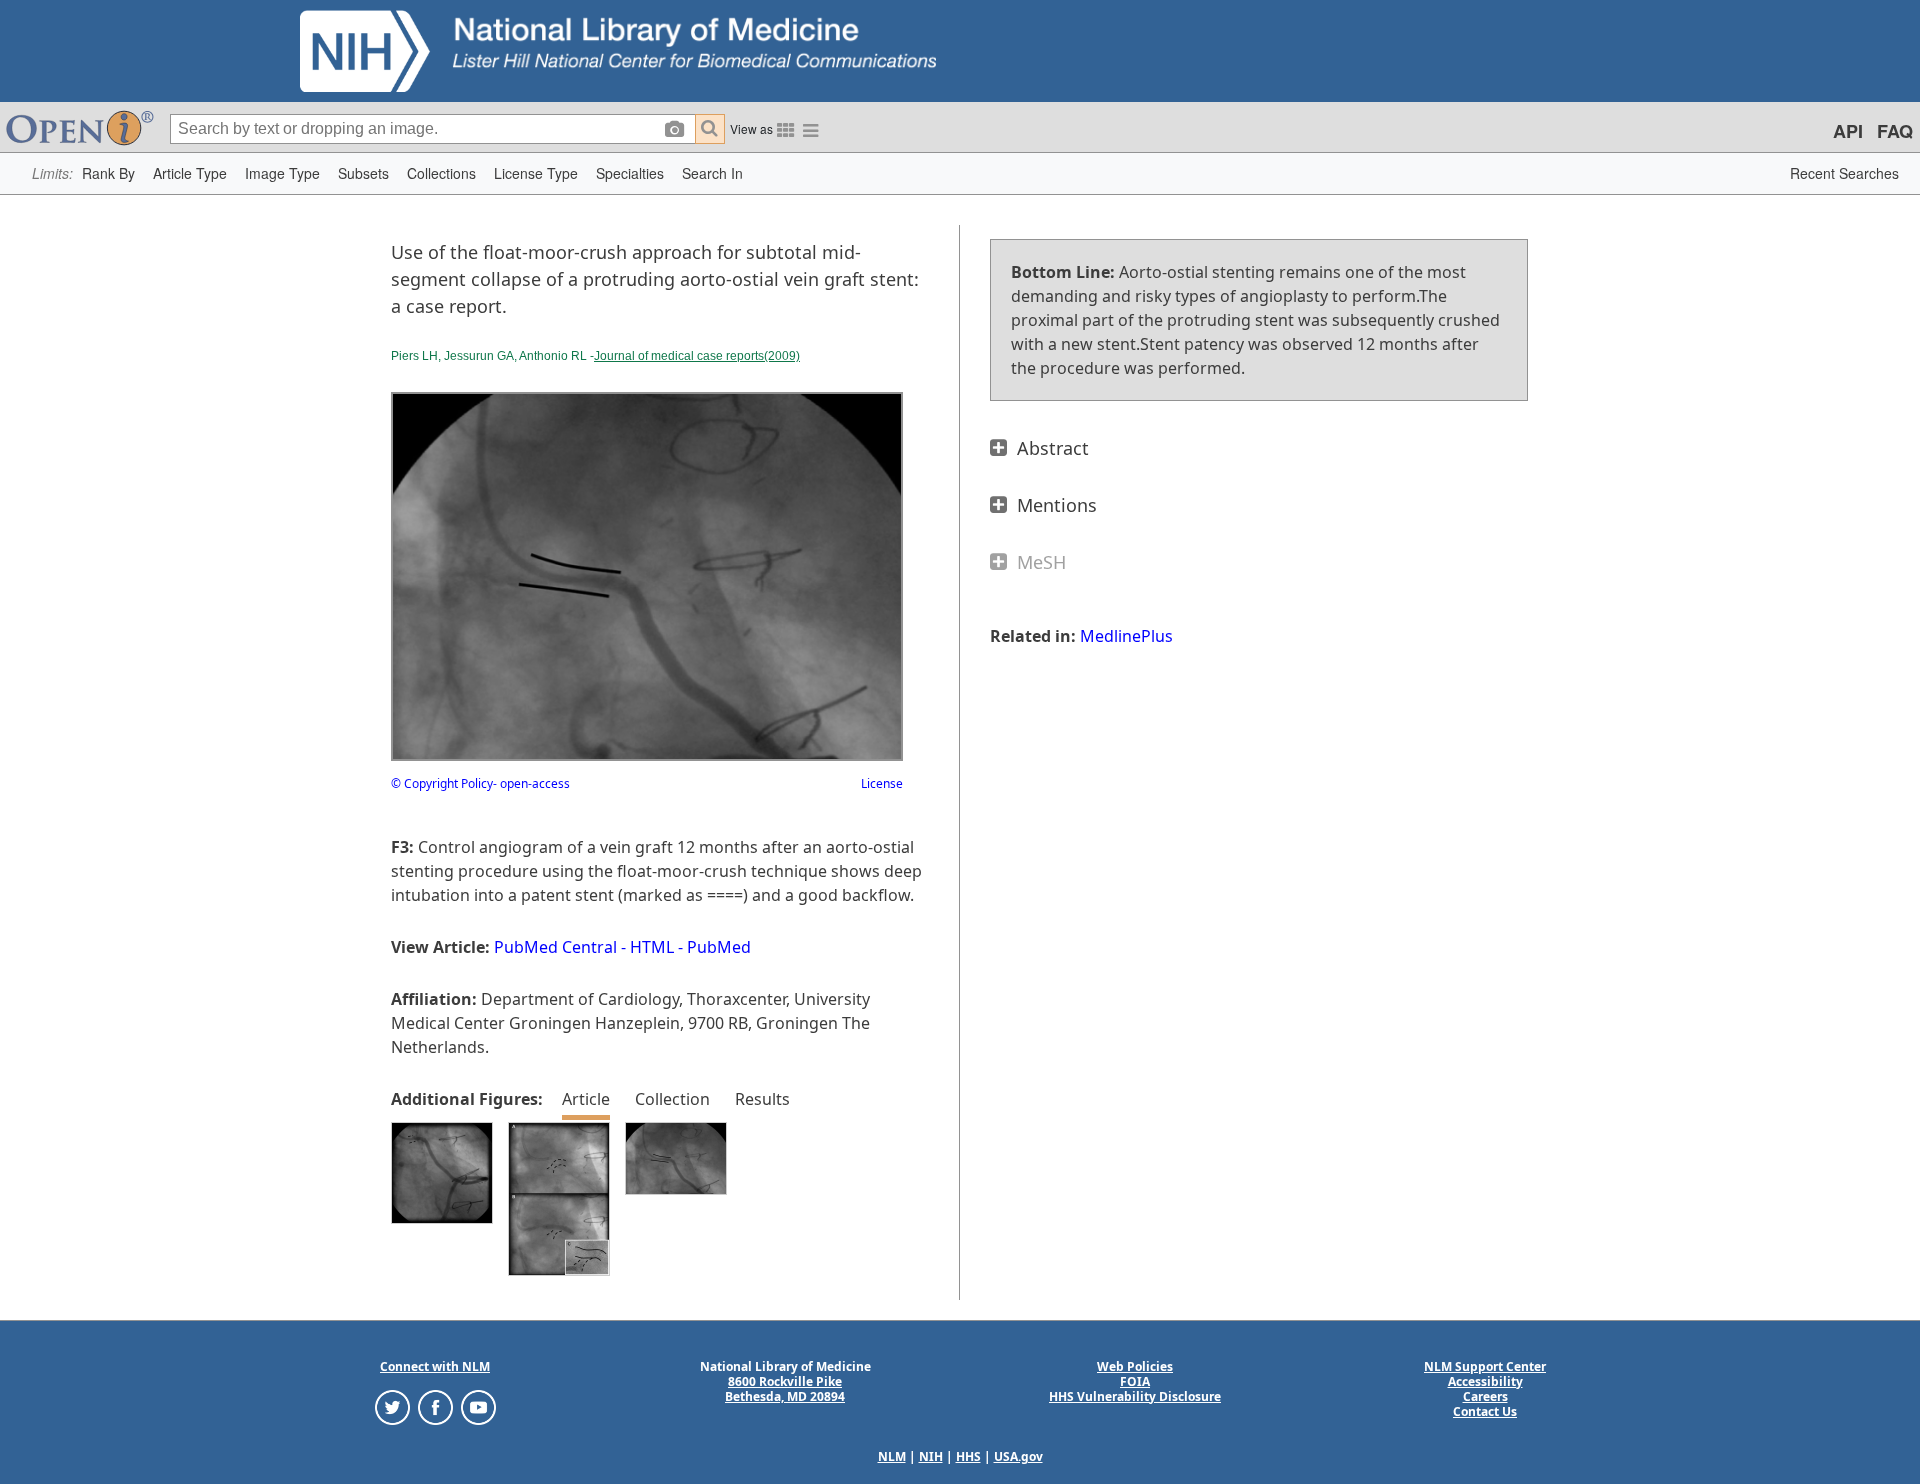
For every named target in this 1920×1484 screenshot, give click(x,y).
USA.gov (1018, 1456)
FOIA (1135, 1381)
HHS (968, 1456)
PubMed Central (555, 947)
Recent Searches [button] (1844, 173)
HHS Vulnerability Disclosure (1135, 1396)
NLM (892, 1456)
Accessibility (1485, 1381)
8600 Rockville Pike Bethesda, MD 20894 (785, 1389)
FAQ (1895, 131)
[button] (108, 173)
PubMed (719, 947)
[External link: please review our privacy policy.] (392, 1405)
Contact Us (1485, 1411)
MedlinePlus (1126, 636)
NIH (931, 1456)
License (882, 783)
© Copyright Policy (442, 783)
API (1848, 131)
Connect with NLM (435, 1366)
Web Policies (1135, 1366)
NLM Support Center (1485, 1366)
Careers (1485, 1396)
